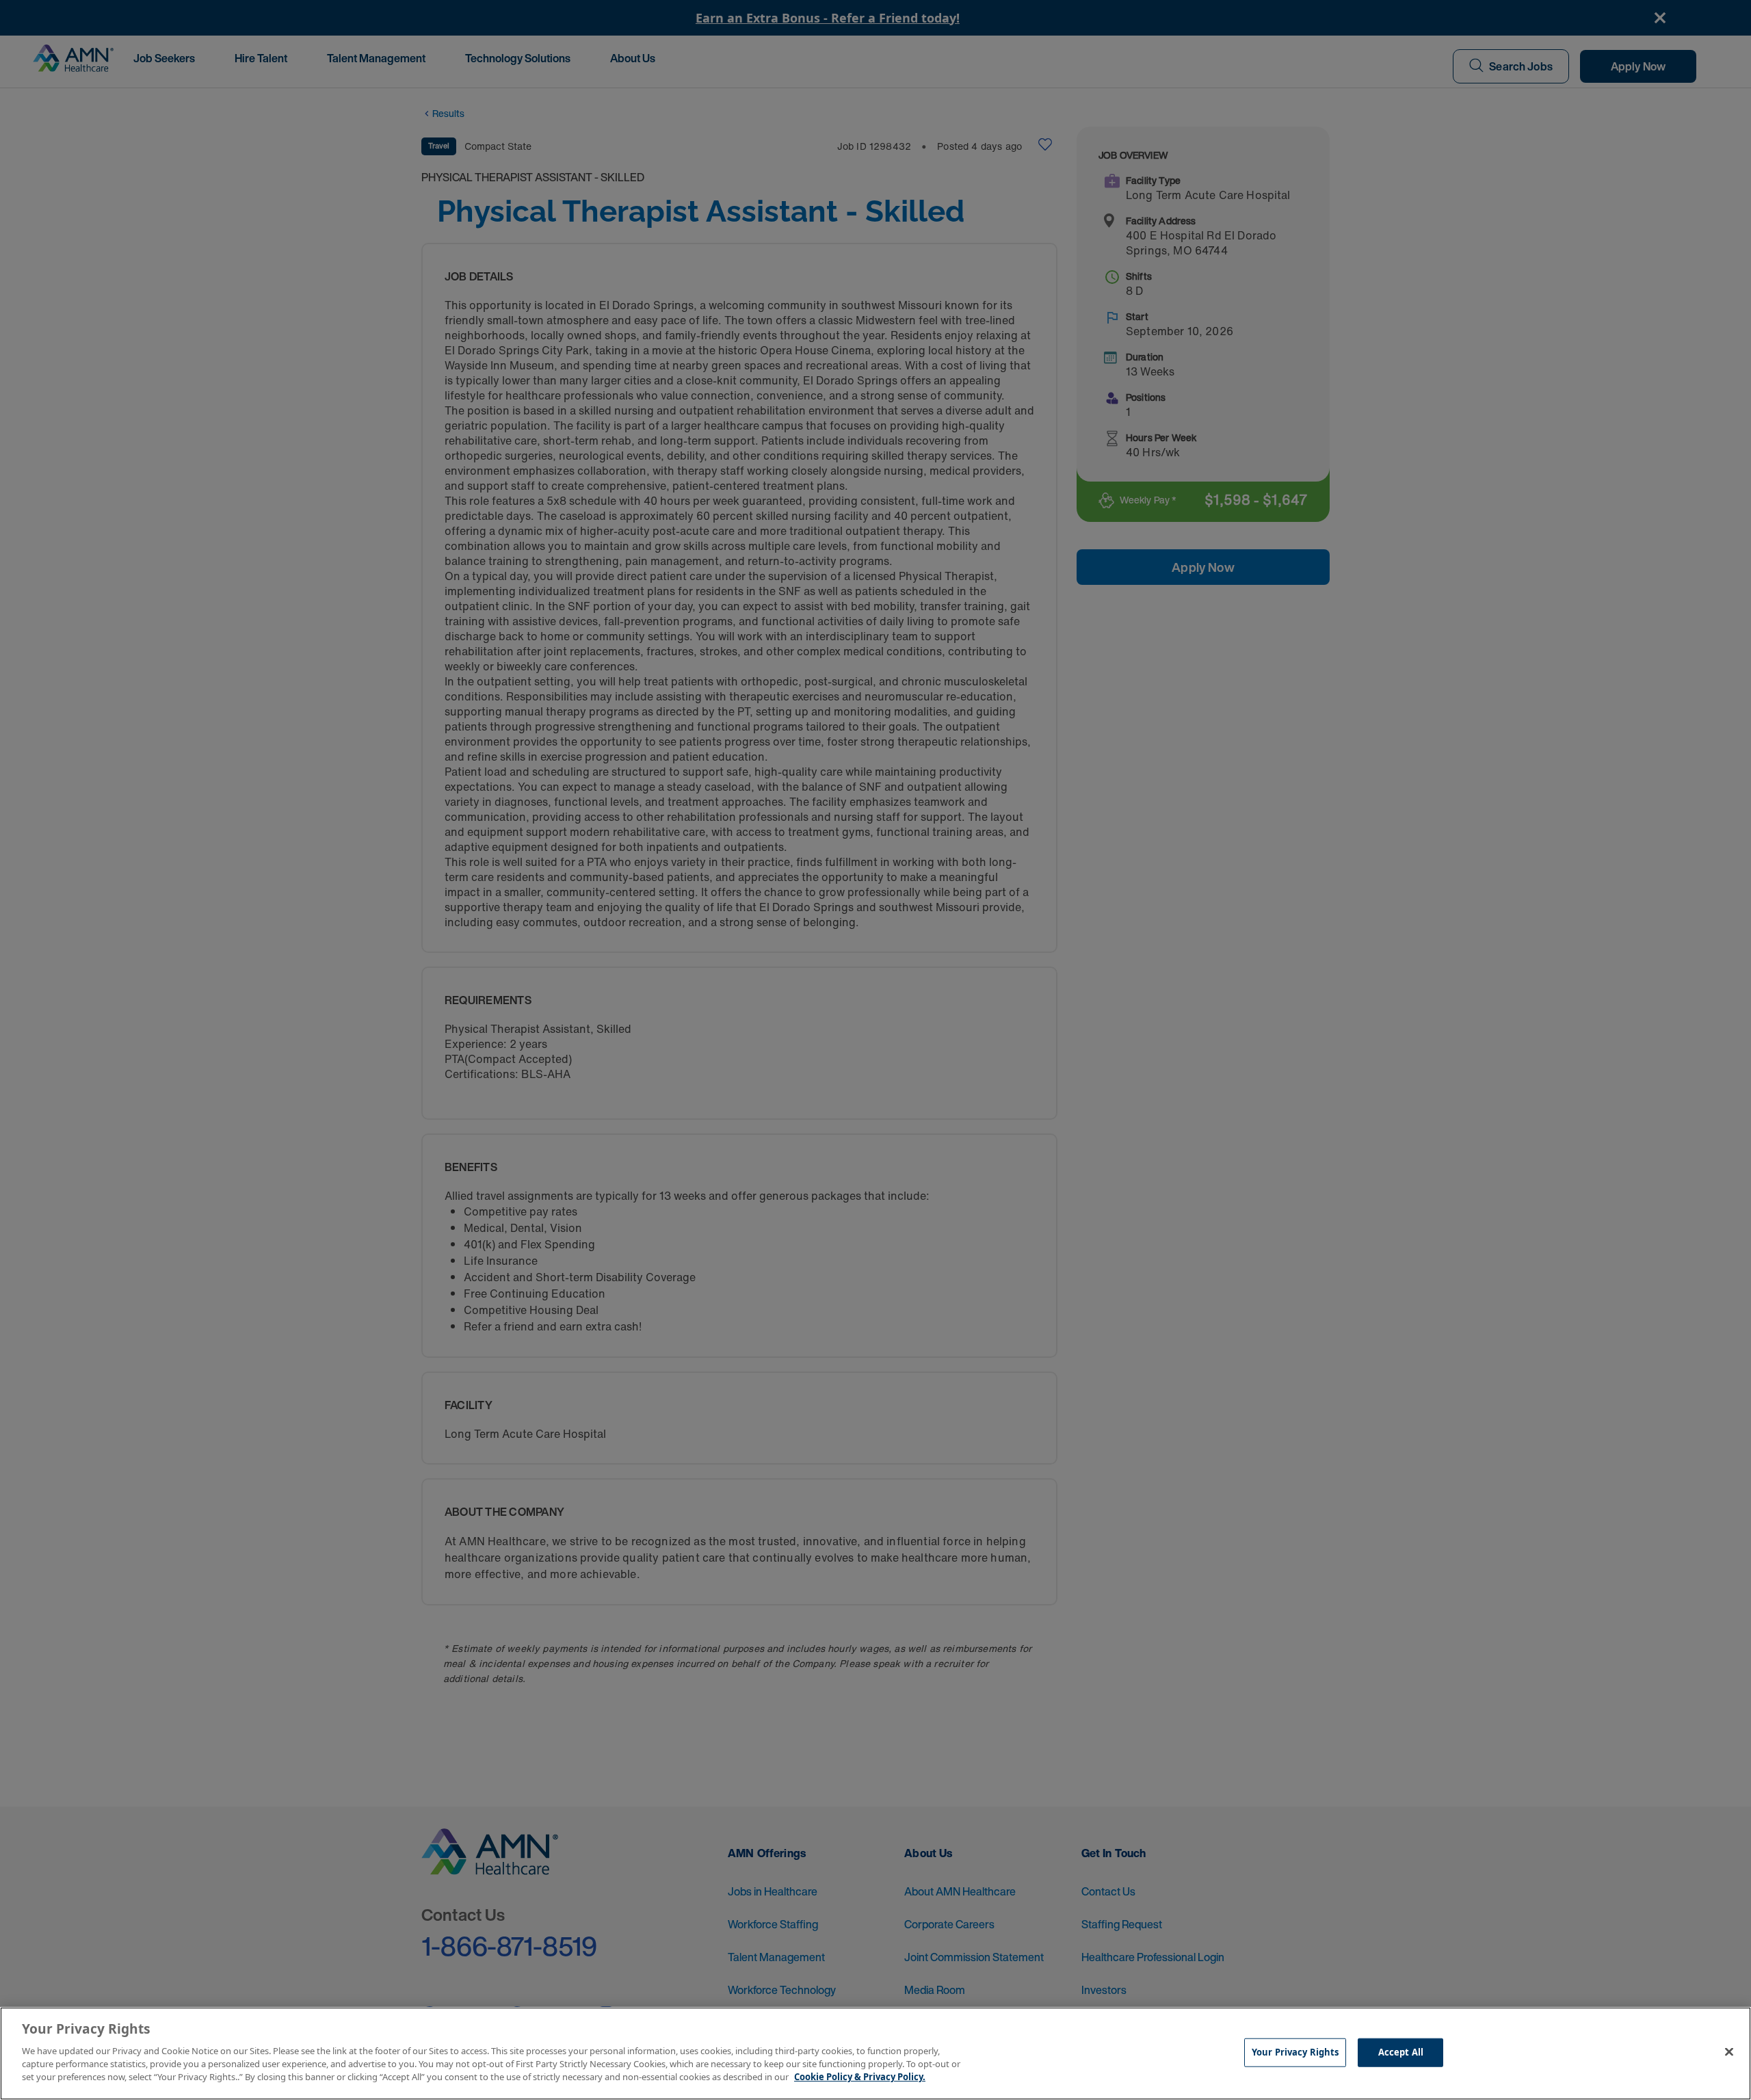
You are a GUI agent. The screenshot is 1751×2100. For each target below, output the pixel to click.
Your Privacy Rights (1295, 2051)
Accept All (1401, 2051)
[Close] (1729, 2051)
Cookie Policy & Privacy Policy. (860, 2077)
